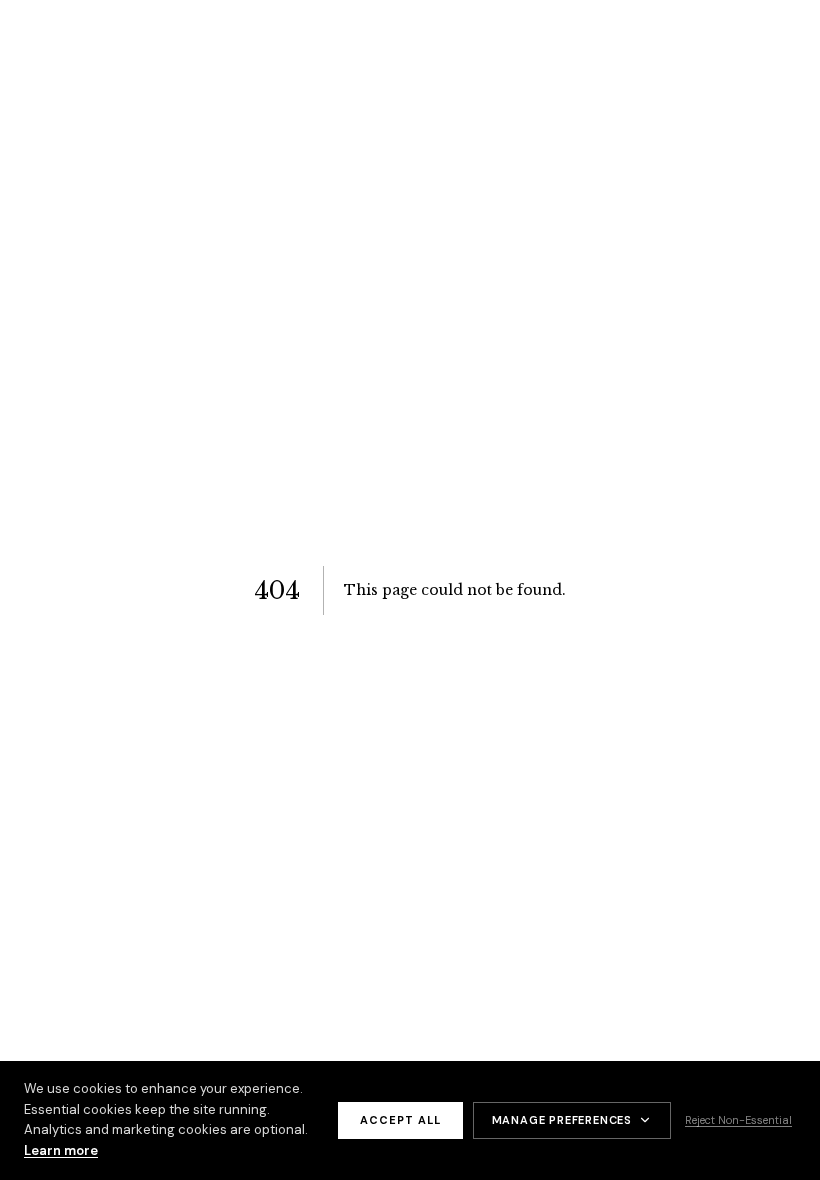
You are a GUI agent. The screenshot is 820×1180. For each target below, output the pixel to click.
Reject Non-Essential (738, 1120)
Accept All (400, 1120)
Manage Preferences (562, 1120)
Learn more (61, 1150)
